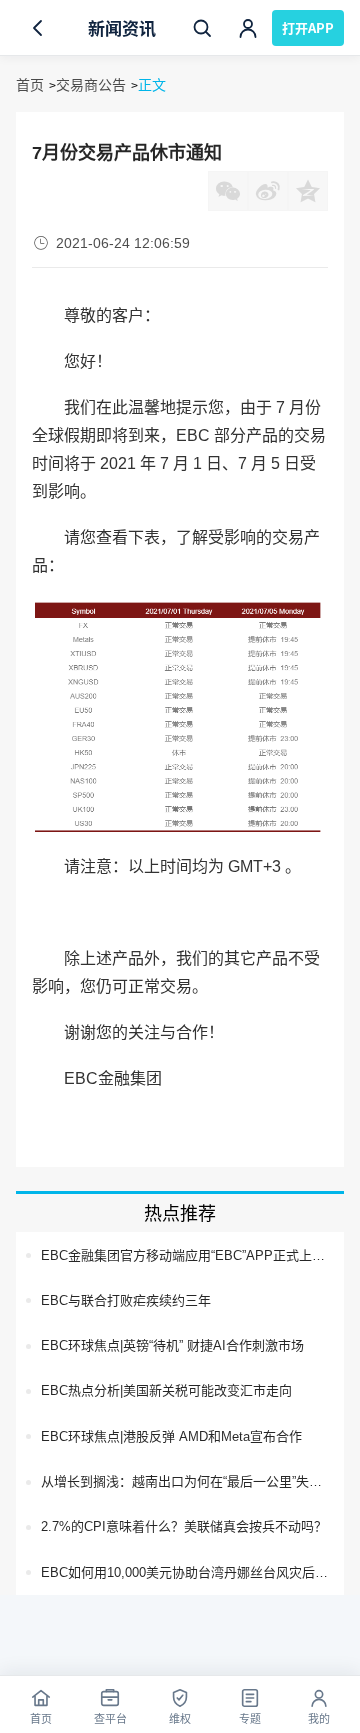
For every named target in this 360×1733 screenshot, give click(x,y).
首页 (30, 85)
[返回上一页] (38, 28)
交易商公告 (91, 85)
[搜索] (202, 28)
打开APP (308, 27)
